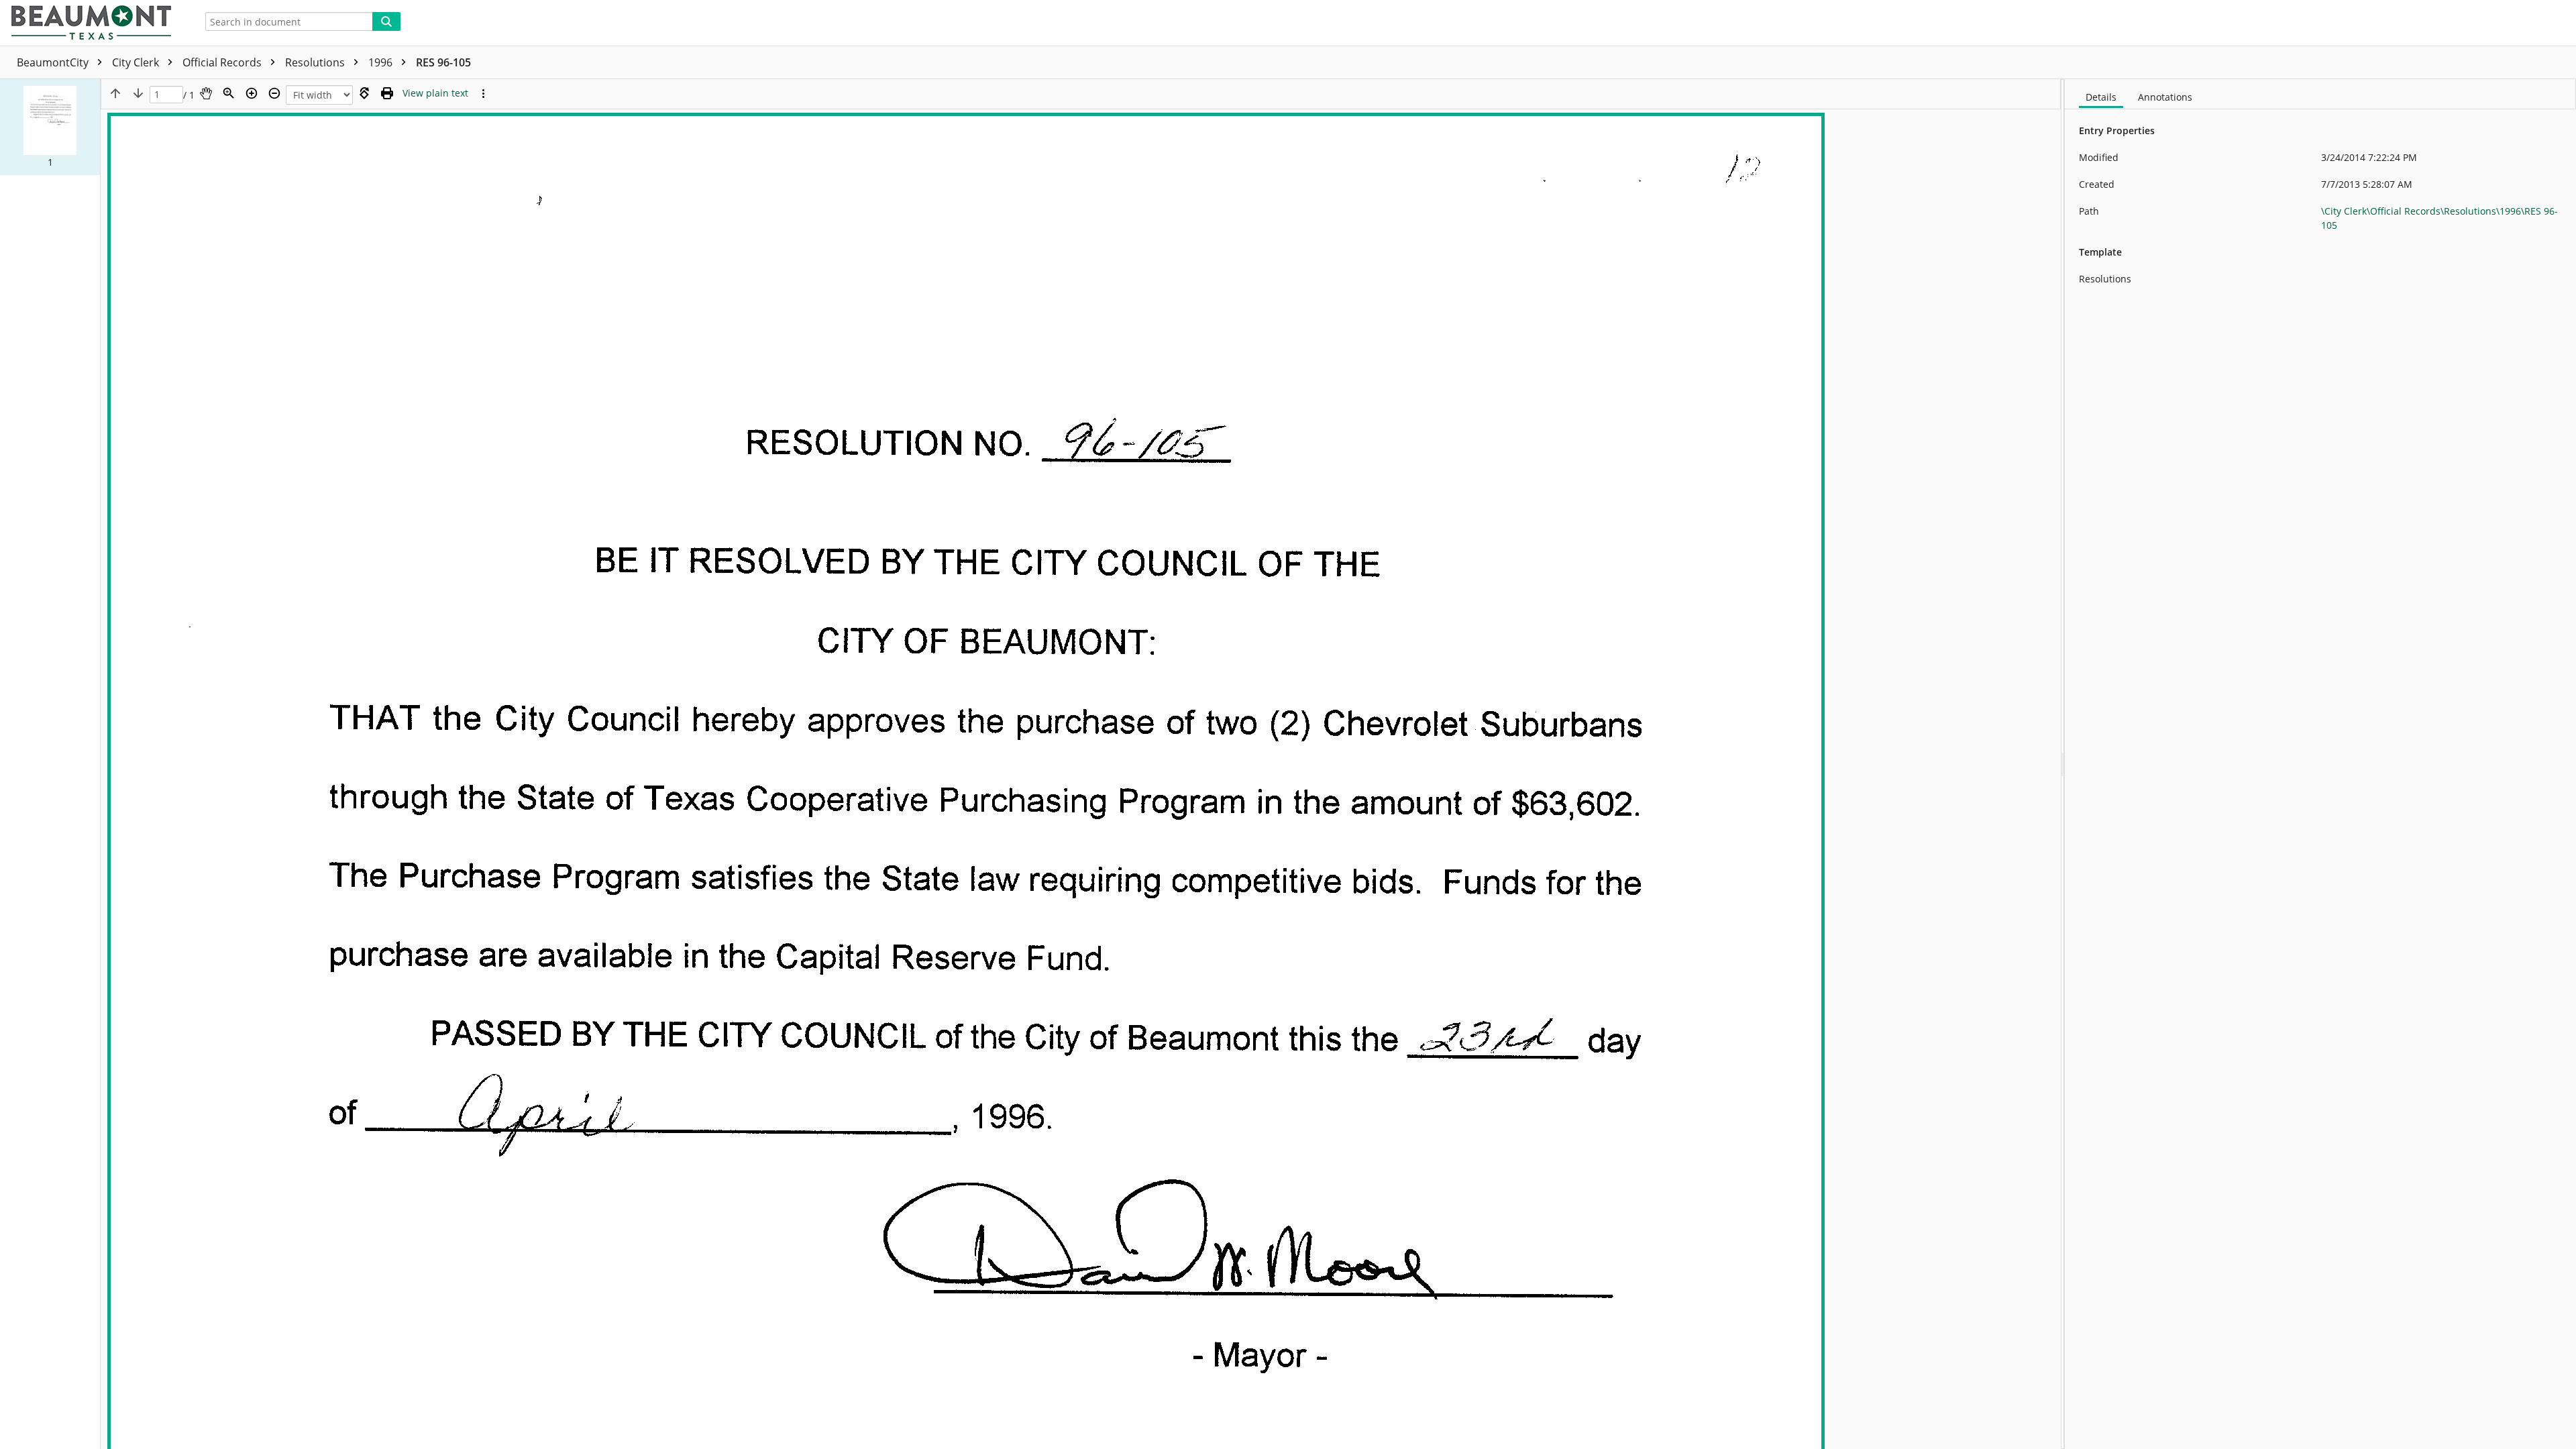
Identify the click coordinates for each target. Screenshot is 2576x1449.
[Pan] (206, 93)
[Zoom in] (252, 93)
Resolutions (316, 62)
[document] (2320, 764)
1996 (382, 62)
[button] (50, 127)
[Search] (386, 21)
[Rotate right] (364, 93)
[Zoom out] (274, 93)
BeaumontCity (54, 62)
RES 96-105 (443, 62)
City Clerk (137, 62)
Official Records (223, 62)
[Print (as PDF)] (387, 93)
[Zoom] (229, 93)
